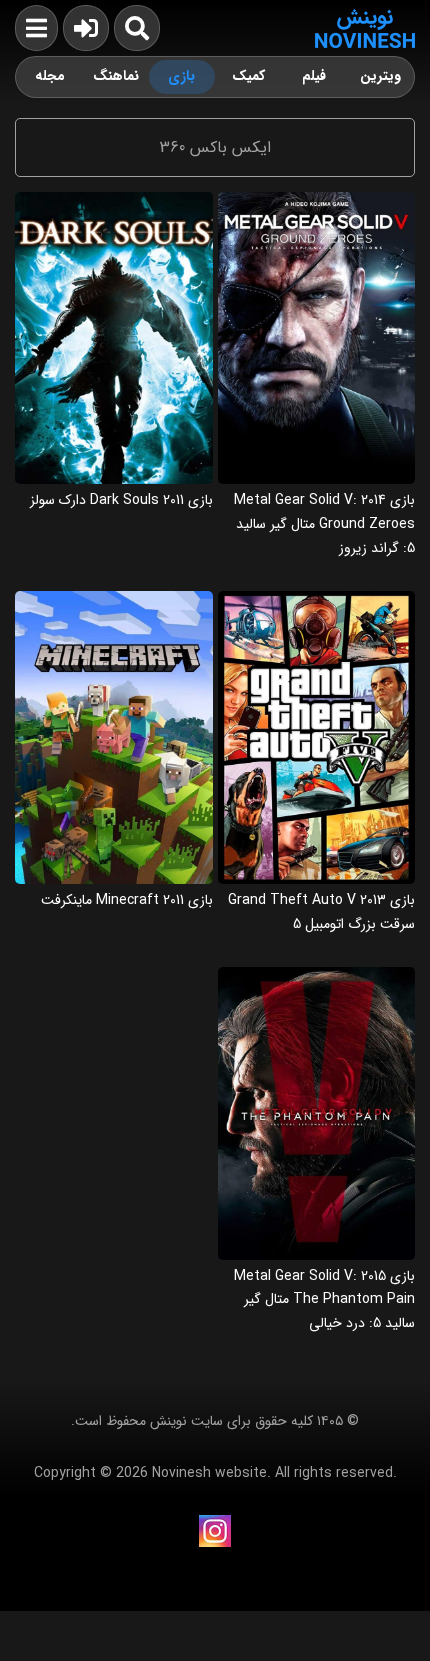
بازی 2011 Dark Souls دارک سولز (121, 500)
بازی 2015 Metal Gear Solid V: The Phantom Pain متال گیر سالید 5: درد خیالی (324, 1299)
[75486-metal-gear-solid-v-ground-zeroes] (317, 199)
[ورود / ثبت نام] (86, 28)
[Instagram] (215, 1531)
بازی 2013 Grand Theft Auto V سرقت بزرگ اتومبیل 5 (321, 912)
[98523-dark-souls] (114, 199)
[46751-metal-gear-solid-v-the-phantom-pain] (317, 974)
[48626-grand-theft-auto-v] (317, 598)
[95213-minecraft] (114, 598)
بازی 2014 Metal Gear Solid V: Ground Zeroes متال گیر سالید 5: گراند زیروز (324, 523)
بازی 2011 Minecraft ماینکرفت (127, 900)
